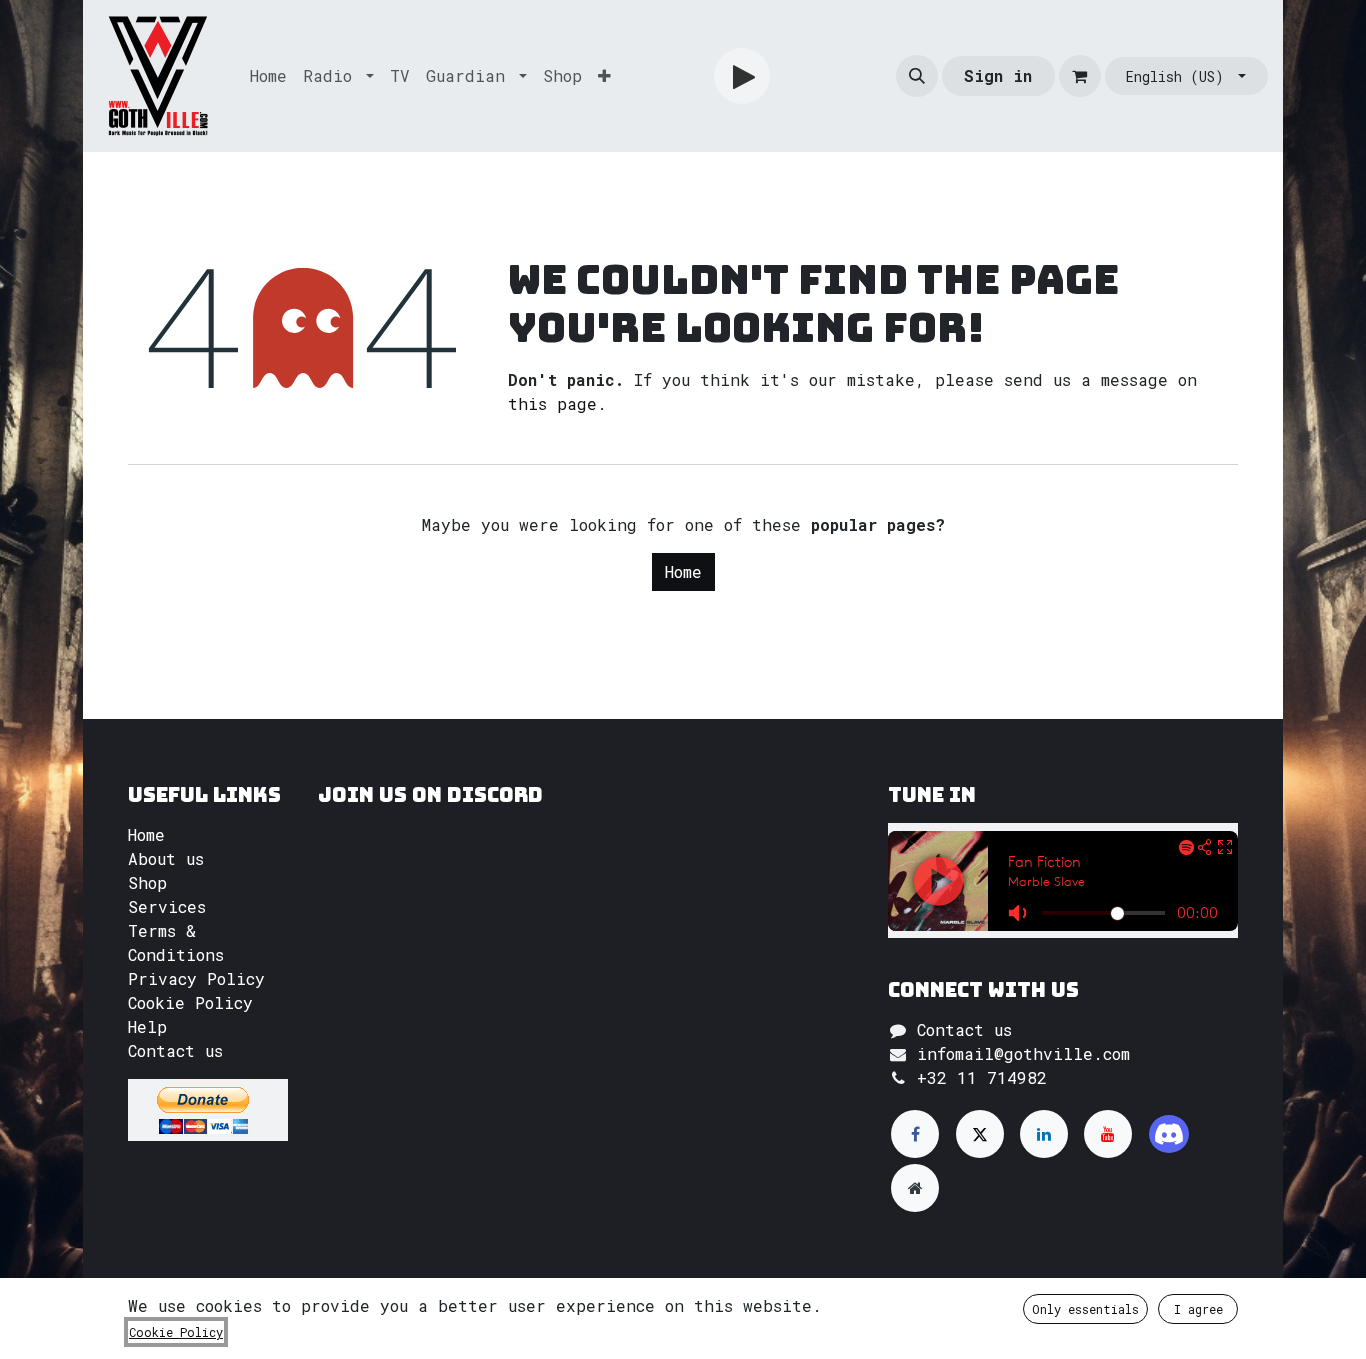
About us (166, 858)
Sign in (998, 75)
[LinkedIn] (1044, 1134)
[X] (980, 1134)
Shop (147, 882)
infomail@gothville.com (1023, 1053)
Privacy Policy (196, 978)
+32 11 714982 (982, 1077)
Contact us (175, 1050)
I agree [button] (1198, 1309)
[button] (917, 76)
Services (167, 906)
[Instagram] (1169, 1134)
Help (147, 1026)
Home (683, 571)
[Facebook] (915, 1134)
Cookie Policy (190, 1002)
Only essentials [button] (1085, 1309)
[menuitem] (268, 76)
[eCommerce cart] (1080, 76)
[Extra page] (915, 1188)
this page (552, 403)
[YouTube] (1108, 1134)
